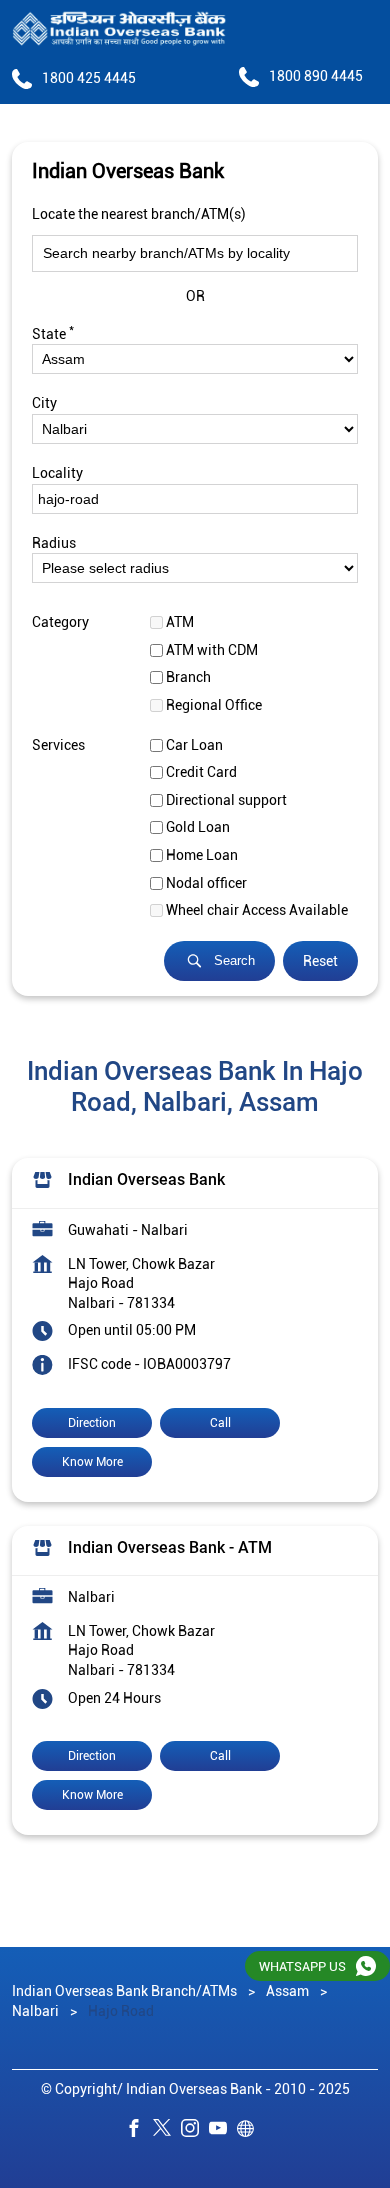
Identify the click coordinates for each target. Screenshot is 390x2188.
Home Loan (202, 855)
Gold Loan (198, 827)
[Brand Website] (251, 2131)
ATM (180, 622)
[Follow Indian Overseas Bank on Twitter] (167, 2131)
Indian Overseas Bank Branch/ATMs (126, 1991)
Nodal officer (206, 882)
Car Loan (194, 744)
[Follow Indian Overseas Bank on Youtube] (223, 2131)
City (44, 403)
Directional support (226, 800)
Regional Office (214, 705)
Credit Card (201, 772)
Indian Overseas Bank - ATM (170, 1546)
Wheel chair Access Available (257, 910)
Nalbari (35, 2010)
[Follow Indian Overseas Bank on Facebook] (139, 2131)
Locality (57, 473)
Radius (54, 542)
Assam (287, 1991)
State (53, 332)
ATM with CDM (212, 650)
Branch (188, 677)
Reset (320, 961)
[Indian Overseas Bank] (119, 29)
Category (60, 622)
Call (220, 1422)
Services (58, 744)
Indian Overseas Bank (146, 1179)
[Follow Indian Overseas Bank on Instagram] (195, 2131)
